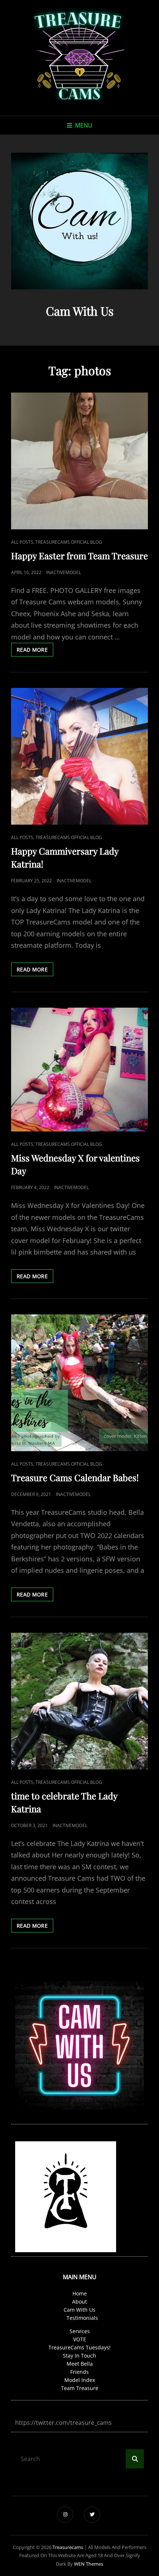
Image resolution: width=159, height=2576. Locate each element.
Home (80, 2293)
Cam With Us (79, 2310)
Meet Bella (80, 2364)
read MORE (35, 651)
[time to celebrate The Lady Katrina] (79, 1701)
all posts (22, 542)
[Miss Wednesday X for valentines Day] (79, 1070)
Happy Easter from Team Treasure (79, 556)
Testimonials (82, 2318)
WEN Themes (89, 2564)
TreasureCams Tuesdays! (79, 2347)
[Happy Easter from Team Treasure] (79, 461)
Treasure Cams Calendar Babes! (75, 1477)
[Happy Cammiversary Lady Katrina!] (79, 756)
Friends (79, 2372)
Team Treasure (80, 2388)
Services (80, 2331)
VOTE (80, 2339)
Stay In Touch (79, 2356)
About (79, 2302)
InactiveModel (64, 572)
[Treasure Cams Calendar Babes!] (79, 1383)
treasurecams (68, 2547)
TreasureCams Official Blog (69, 542)
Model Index (80, 2380)
